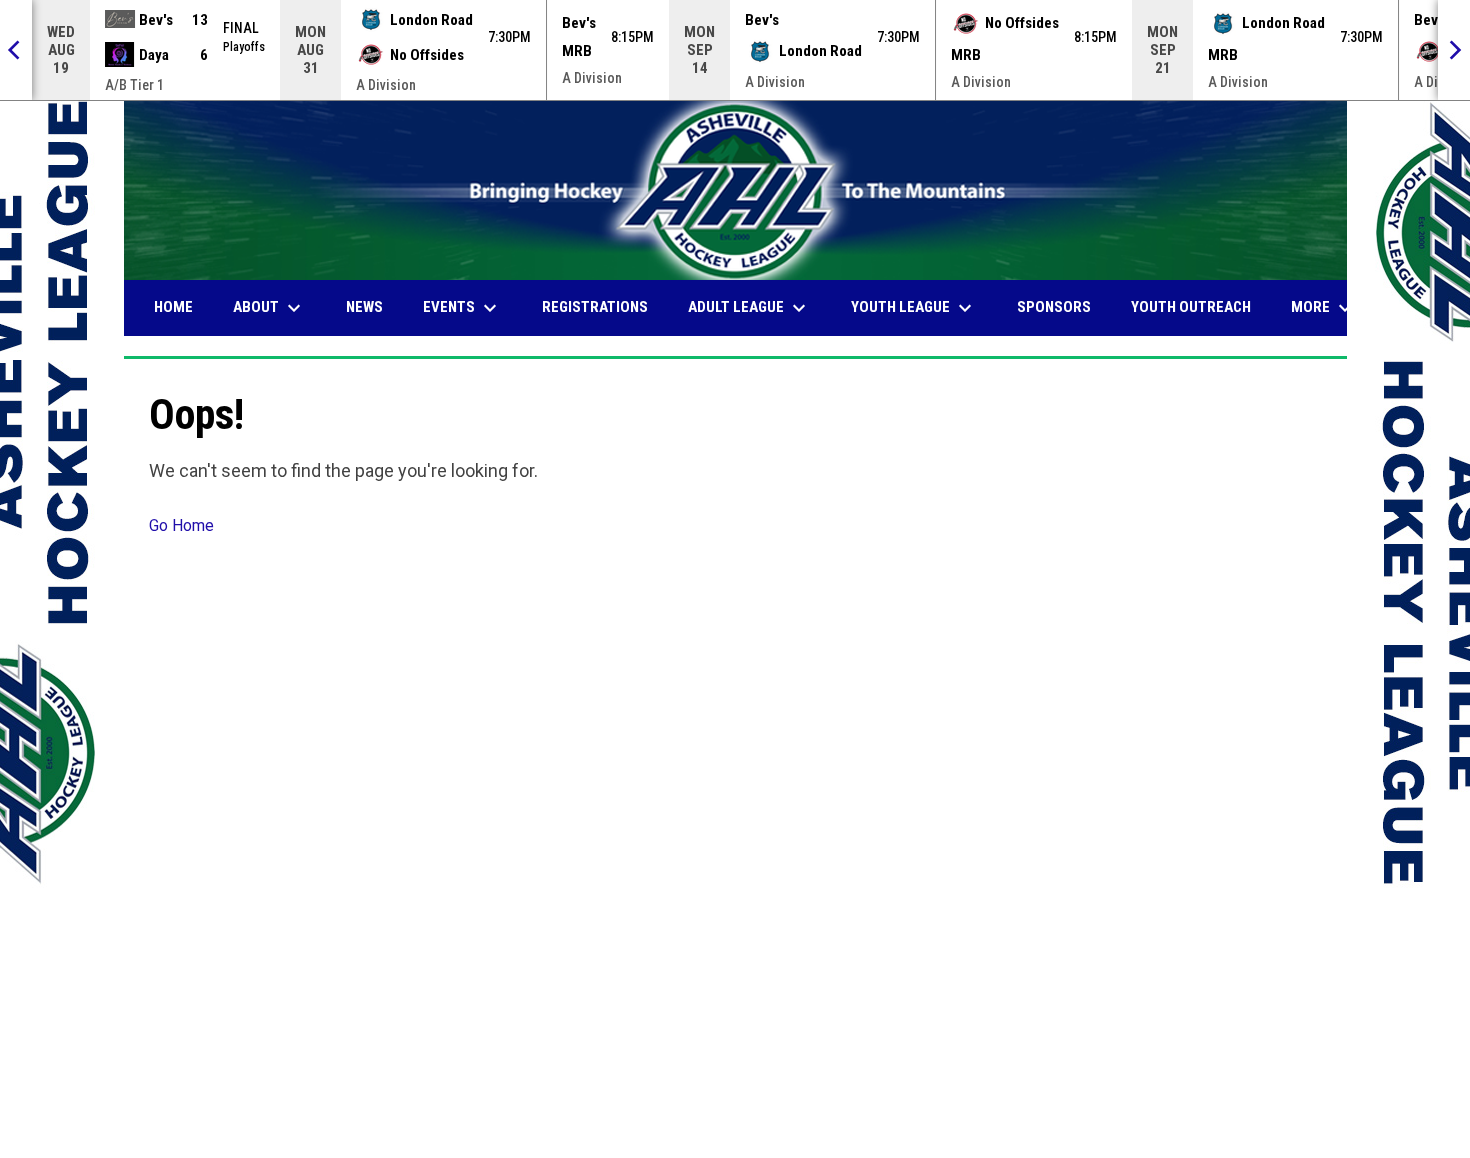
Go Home (181, 525)
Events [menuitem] (462, 308)
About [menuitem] (269, 308)
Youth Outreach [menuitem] (1191, 307)
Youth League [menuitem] (914, 308)
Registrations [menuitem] (595, 307)
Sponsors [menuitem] (1054, 307)
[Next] (1454, 50)
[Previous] (16, 50)
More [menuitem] (1324, 308)
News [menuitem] (364, 307)
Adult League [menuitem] (749, 308)
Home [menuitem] (173, 307)
